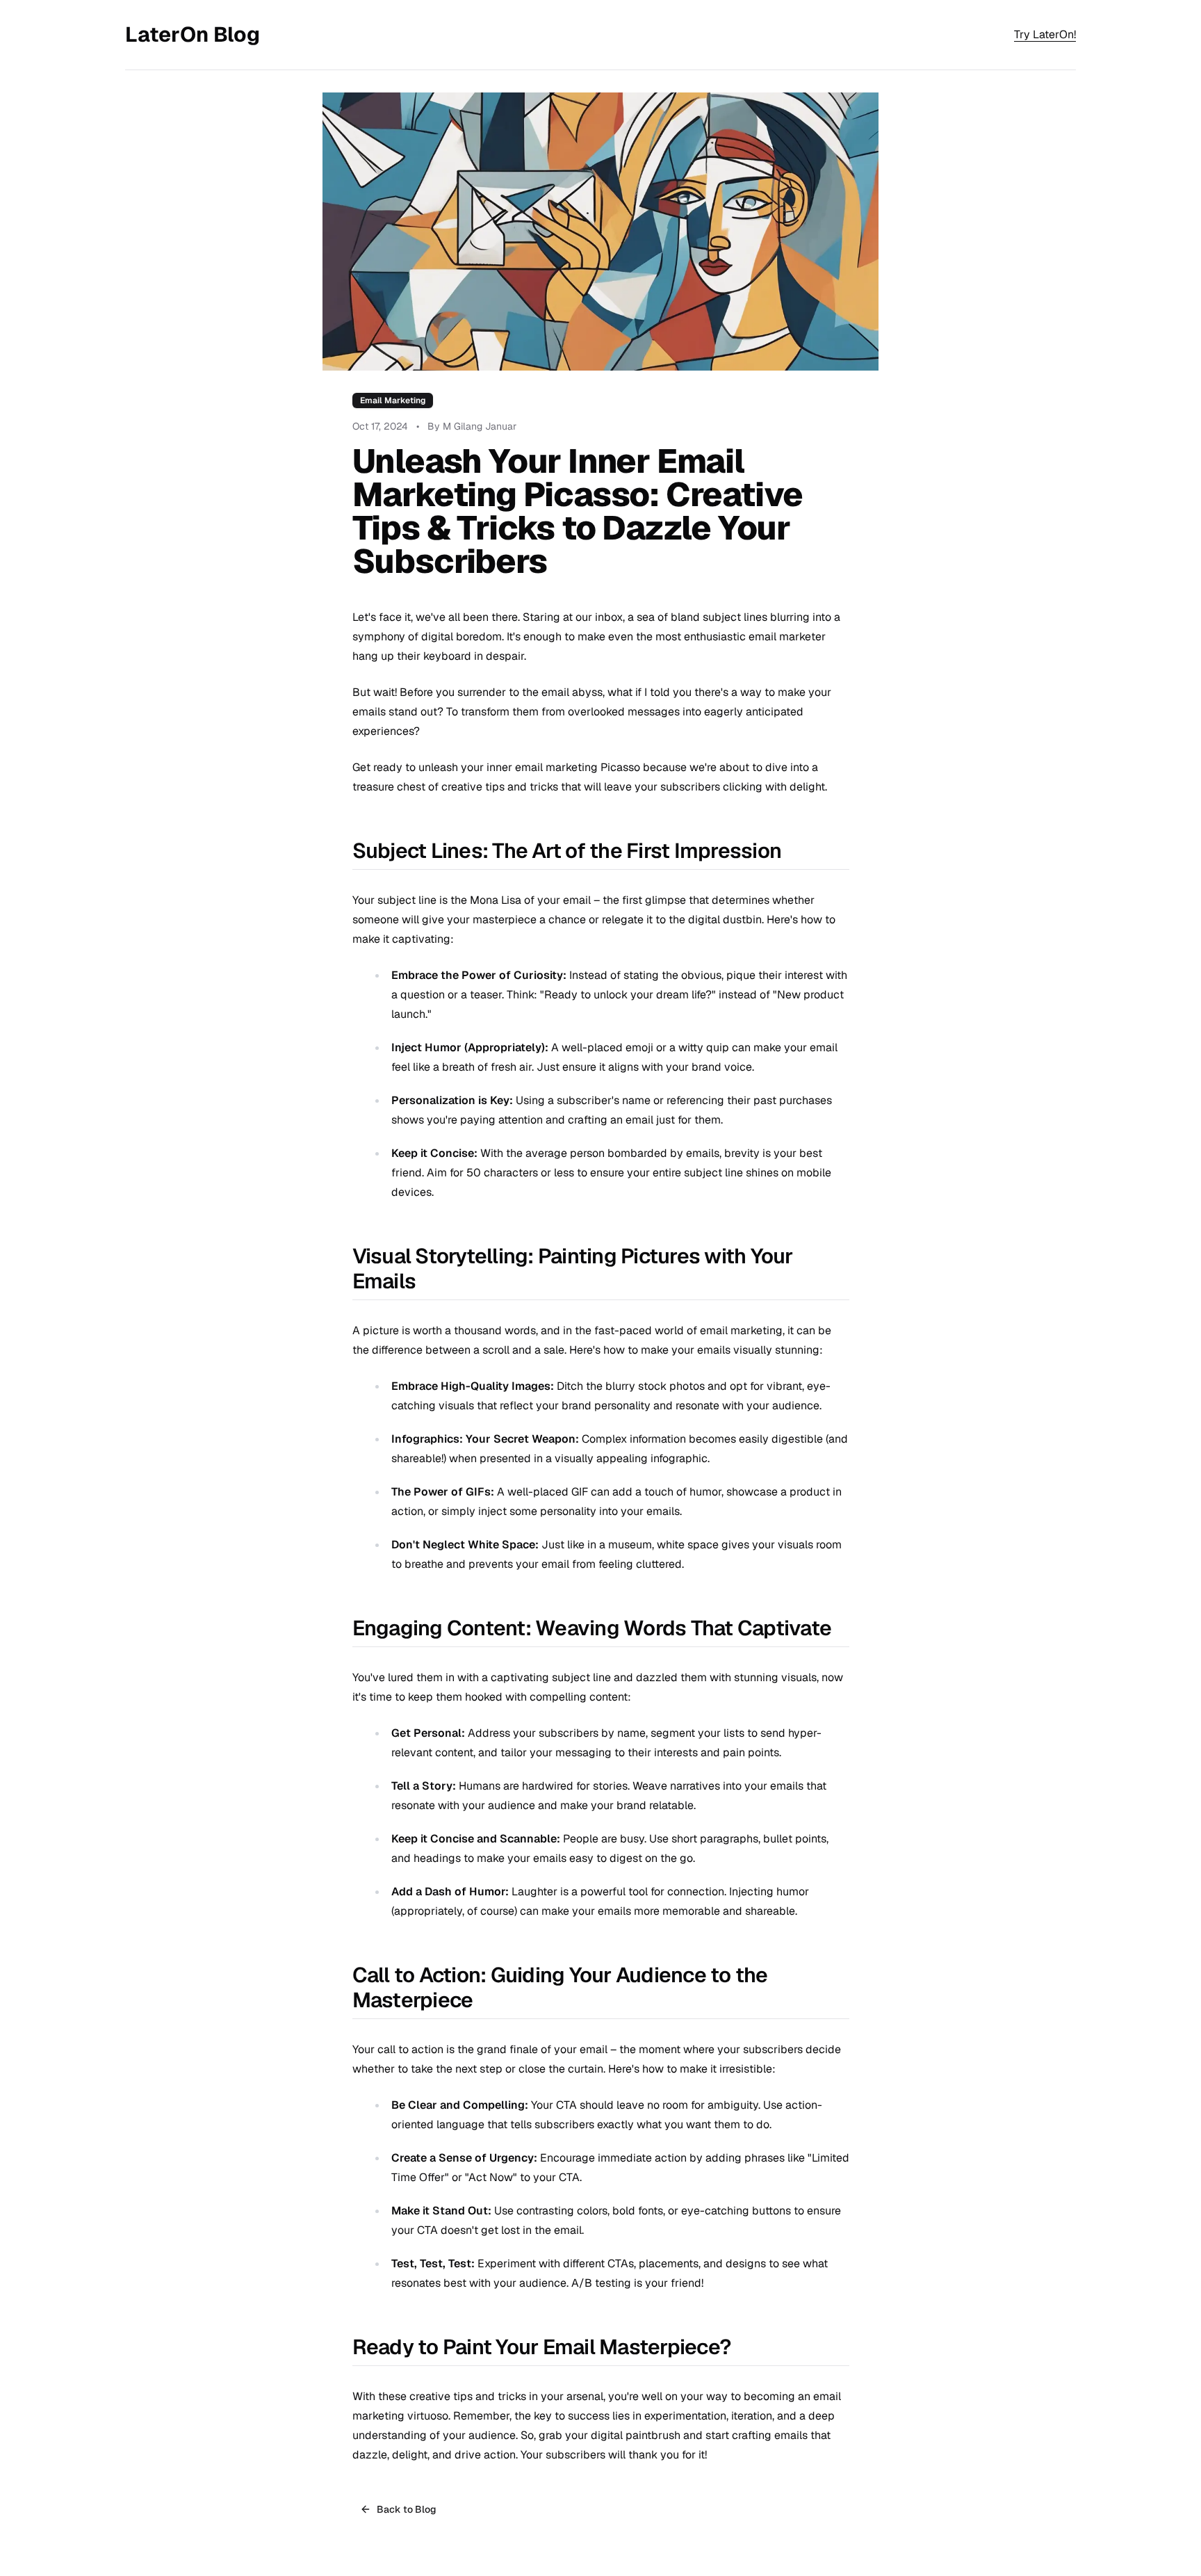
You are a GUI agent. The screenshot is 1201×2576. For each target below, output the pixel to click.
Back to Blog (407, 2509)
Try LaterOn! (1045, 34)
